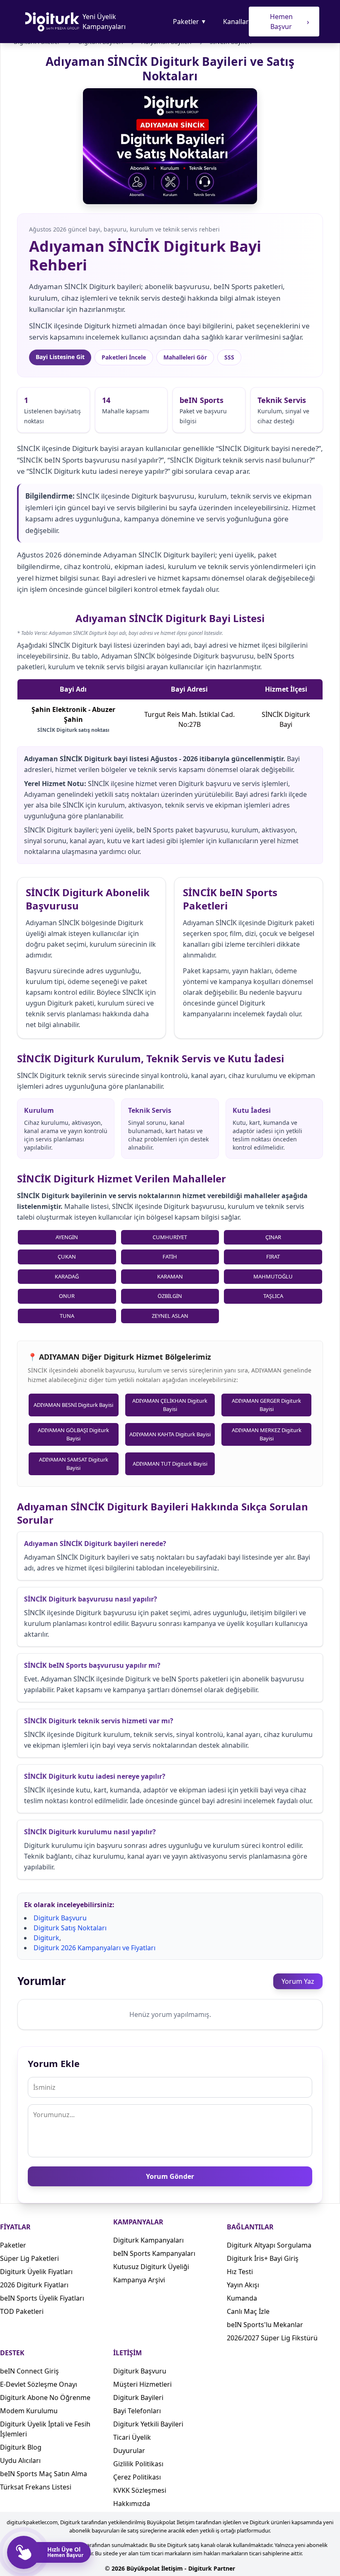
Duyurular (129, 2451)
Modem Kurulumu (29, 2411)
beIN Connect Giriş (29, 2371)
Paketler (190, 22)
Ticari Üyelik (132, 2437)
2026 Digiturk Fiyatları (34, 2285)
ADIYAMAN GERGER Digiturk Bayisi (266, 1405)
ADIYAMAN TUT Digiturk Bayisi (170, 1464)
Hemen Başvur (290, 22)
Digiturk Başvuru (60, 1918)
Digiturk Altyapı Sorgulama (269, 2245)
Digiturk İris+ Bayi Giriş (263, 2258)
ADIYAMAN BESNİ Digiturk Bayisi (73, 1405)
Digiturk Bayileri (138, 2398)
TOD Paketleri (22, 2311)
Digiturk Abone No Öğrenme (45, 2398)
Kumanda (242, 2298)
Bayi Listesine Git (60, 357)
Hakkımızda (132, 2504)
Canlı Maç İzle (248, 2311)
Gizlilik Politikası (138, 2464)
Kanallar (236, 22)
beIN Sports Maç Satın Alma (44, 2474)
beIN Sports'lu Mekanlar (265, 2325)
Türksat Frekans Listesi (36, 2487)
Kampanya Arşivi (139, 2280)
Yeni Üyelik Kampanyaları (104, 22)
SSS (229, 357)
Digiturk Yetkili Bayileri (148, 2424)
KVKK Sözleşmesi (140, 2490)
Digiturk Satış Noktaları (70, 1928)
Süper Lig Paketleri (29, 2258)
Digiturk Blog (21, 2447)
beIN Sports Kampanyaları (154, 2253)
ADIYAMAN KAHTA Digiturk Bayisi (170, 1434)
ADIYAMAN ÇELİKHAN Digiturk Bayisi (170, 1405)
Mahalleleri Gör (185, 357)
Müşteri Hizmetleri (142, 2384)
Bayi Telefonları (137, 2411)
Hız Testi (240, 2272)
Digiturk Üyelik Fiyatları (36, 2272)
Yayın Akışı (243, 2285)
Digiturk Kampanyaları (148, 2240)
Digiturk (46, 1938)
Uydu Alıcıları (20, 2460)
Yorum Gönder (170, 2176)
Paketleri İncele (124, 357)
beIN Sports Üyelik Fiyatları (42, 2298)
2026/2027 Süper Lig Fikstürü (272, 2338)
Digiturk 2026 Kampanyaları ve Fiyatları (95, 1948)
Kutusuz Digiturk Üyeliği (151, 2267)
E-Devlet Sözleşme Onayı (39, 2384)
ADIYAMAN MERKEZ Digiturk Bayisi (267, 1434)
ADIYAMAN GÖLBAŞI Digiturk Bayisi (73, 1434)
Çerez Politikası (137, 2477)
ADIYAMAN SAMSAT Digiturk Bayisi (74, 1464)
